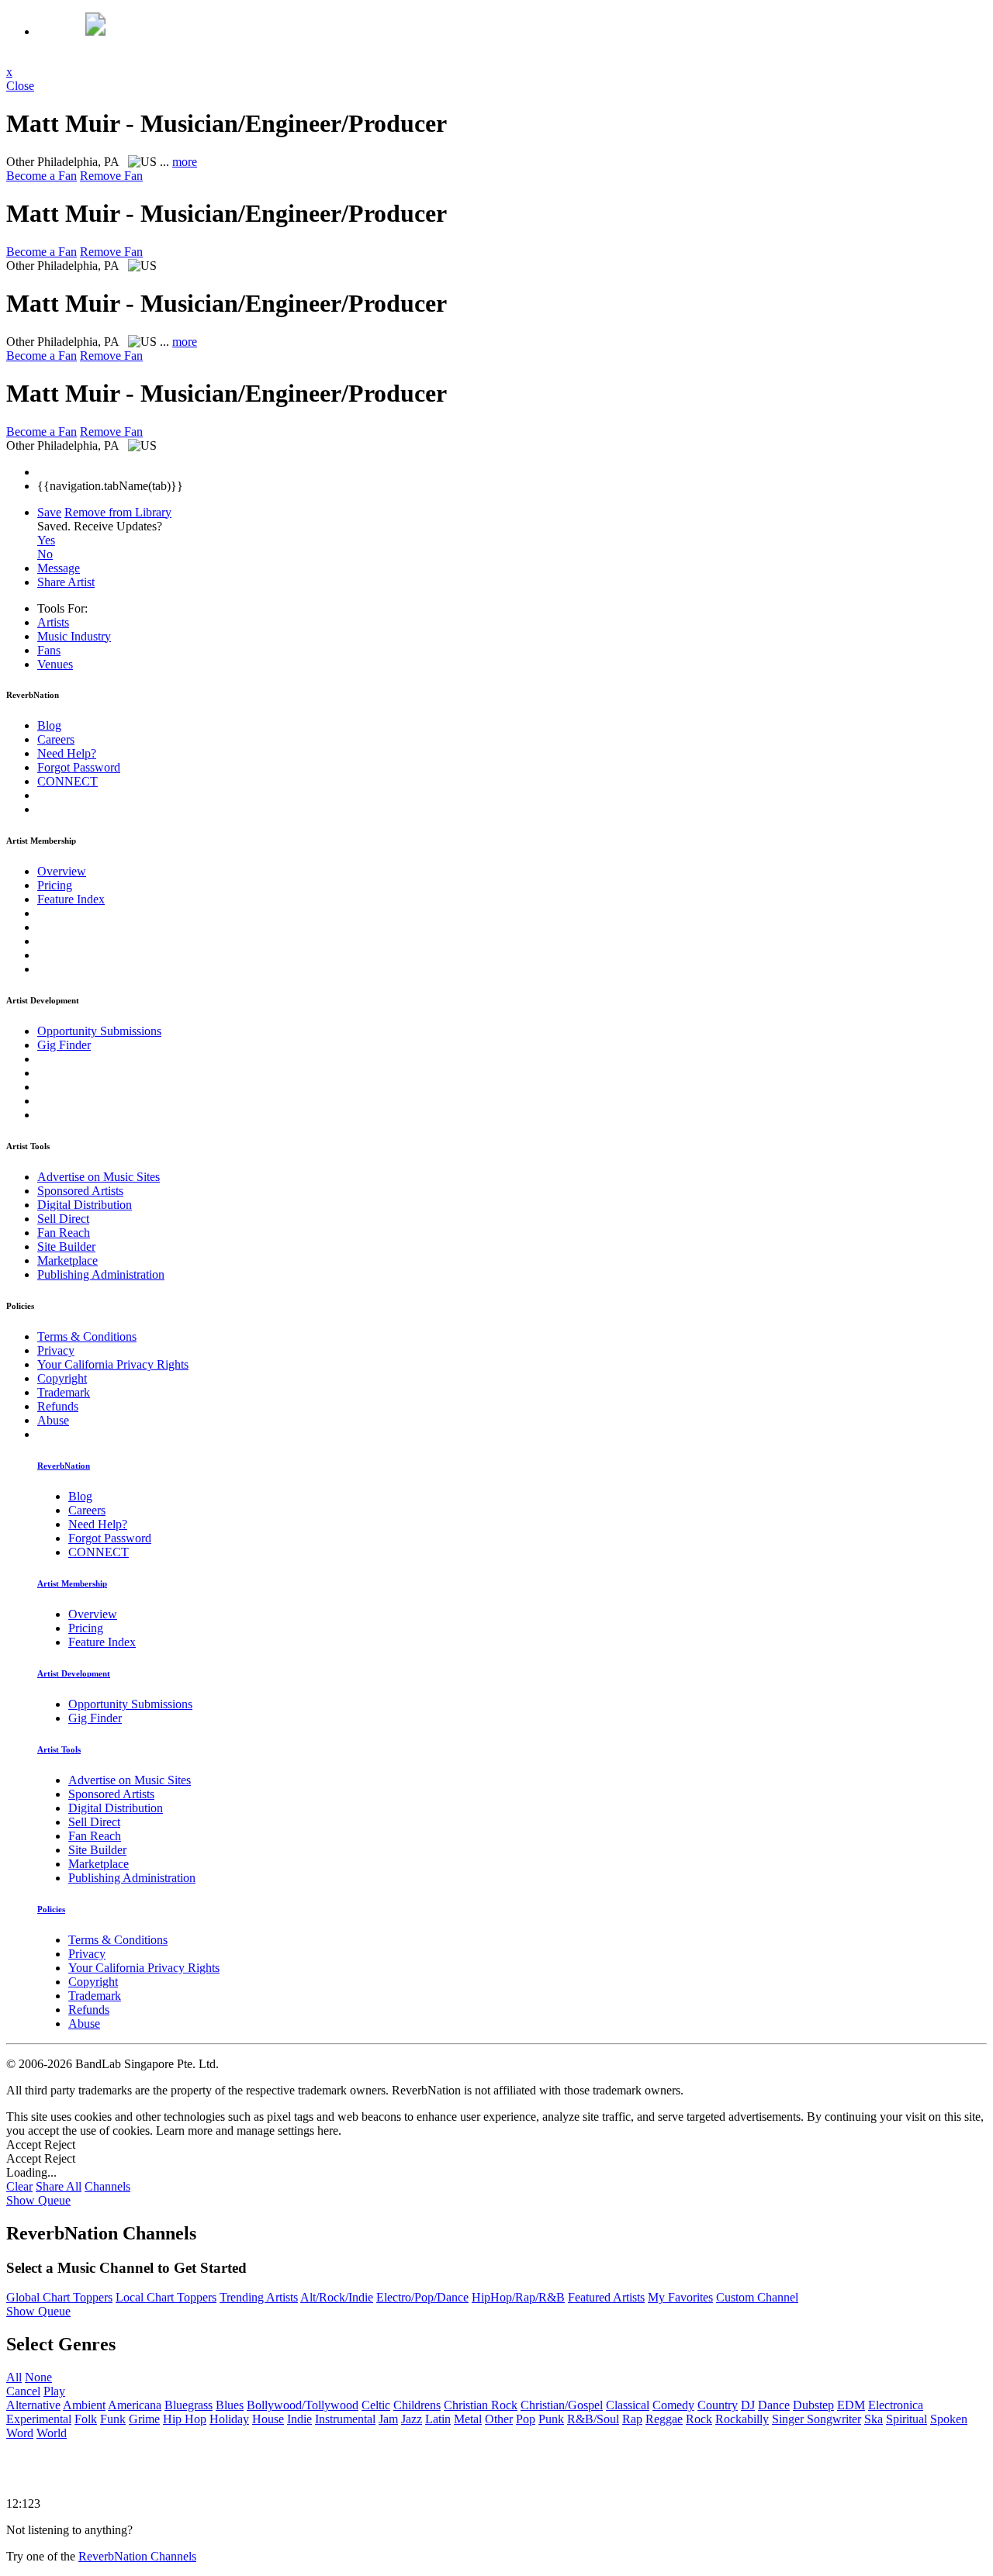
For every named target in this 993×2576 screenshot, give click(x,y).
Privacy (56, 1350)
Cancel (23, 2391)
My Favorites (680, 2297)
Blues (230, 2405)
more (185, 162)
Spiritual (907, 2419)
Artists (53, 622)
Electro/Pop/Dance (422, 2297)
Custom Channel (757, 2297)
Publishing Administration (101, 1274)
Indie (299, 2419)
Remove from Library (118, 512)
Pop (526, 2419)
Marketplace (67, 1260)
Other (499, 2419)
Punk (551, 2419)
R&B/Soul (593, 2419)
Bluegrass (189, 2405)
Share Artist (66, 582)
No (45, 554)
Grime (144, 2419)
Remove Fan (111, 176)
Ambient (84, 2405)
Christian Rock (481, 2405)
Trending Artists (259, 2297)
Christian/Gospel (562, 2405)
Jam (388, 2419)
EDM (851, 2405)
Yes (46, 540)
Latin (438, 2419)
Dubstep (813, 2405)
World (52, 2433)
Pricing (55, 885)
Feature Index (71, 899)
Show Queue (38, 2200)
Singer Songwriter (817, 2419)
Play (54, 2391)
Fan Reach (64, 1233)
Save (49, 512)
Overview (62, 871)
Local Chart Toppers (166, 2297)
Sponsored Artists (80, 1191)
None (38, 2377)
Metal (468, 2419)
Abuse (53, 1420)
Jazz (412, 2419)
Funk (113, 2419)
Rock (699, 2419)
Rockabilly (742, 2419)
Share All (59, 2186)
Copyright (62, 1378)
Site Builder (66, 1247)
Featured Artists (606, 2297)
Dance (774, 2405)
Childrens (417, 2405)
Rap (632, 2419)
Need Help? (67, 753)
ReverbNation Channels (137, 2556)
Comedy (673, 2405)
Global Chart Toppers (59, 2297)
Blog (49, 725)
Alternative (33, 2405)
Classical (628, 2405)
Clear (19, 2186)
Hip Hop (185, 2419)
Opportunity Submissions (99, 1031)
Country (718, 2405)
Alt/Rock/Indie (337, 2297)
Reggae (664, 2419)
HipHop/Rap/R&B (518, 2297)
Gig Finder (64, 1045)
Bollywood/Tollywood (303, 2405)
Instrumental (345, 2419)
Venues (55, 664)
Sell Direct (63, 1219)
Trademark (64, 1392)
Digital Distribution (85, 1205)
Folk (86, 2419)
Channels (107, 2186)
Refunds (58, 1406)
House (268, 2419)
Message (59, 568)
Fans (49, 650)
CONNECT (67, 781)
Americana (135, 2405)
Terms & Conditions (87, 1336)
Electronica (896, 2405)
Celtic (376, 2405)
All (14, 2377)
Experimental (39, 2419)
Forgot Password (79, 767)
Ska (874, 2419)
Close (20, 86)
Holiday (229, 2419)
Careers (56, 739)
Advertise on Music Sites (99, 1177)
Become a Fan (42, 176)
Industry (74, 636)
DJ (748, 2405)
